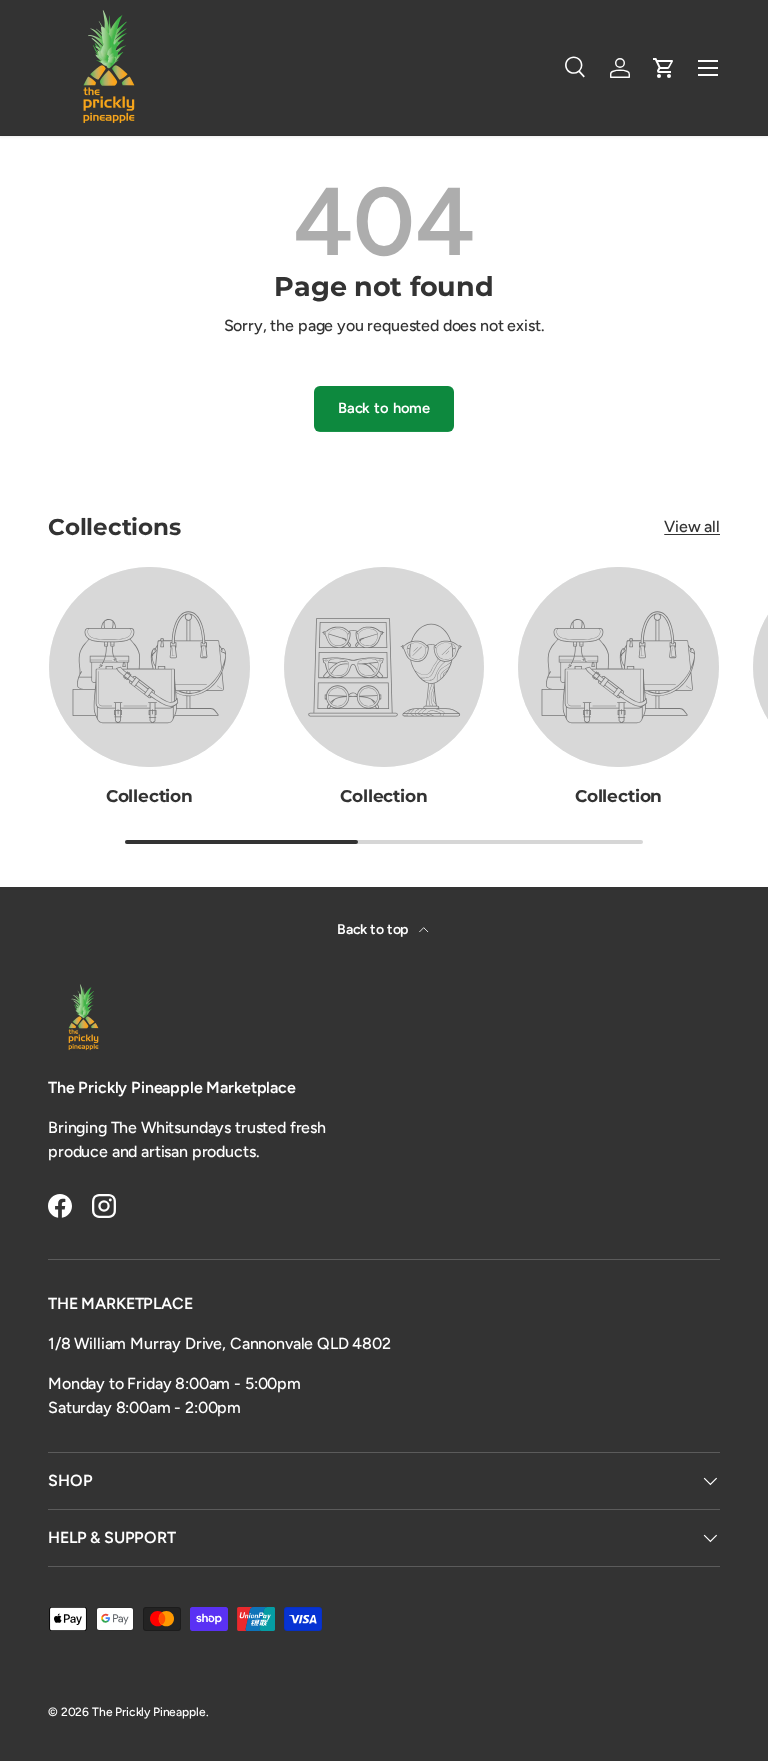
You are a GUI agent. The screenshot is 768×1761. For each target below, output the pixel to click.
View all (692, 526)
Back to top (374, 929)
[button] (664, 68)
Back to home (384, 408)
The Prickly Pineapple (149, 1712)
